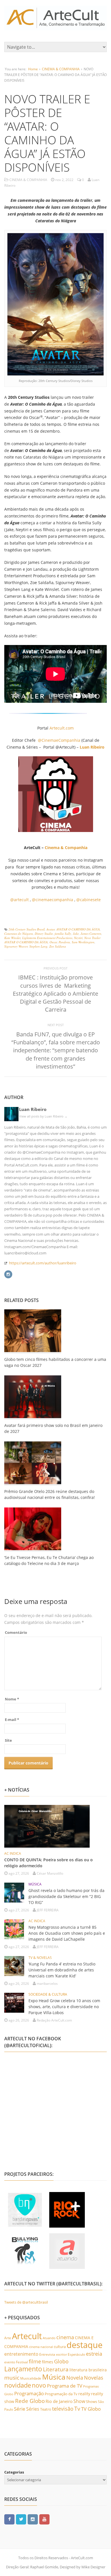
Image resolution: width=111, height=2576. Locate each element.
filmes (48, 2362)
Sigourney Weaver (16, 946)
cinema (65, 2337)
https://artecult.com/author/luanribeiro (43, 1263)
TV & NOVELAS (40, 1958)
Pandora (64, 942)
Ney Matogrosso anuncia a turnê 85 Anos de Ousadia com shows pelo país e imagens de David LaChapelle (67, 1933)
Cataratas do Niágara (19, 933)
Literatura (56, 2369)
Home (33, 69)
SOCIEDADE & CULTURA (48, 1994)
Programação (29, 2393)
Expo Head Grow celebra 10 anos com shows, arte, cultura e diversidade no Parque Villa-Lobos (64, 2007)
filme (35, 2361)
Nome (12, 1699)
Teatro (46, 2409)
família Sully (63, 933)
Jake (76, 933)
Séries (33, 2409)
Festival (22, 2362)
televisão (63, 2409)
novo (39, 2385)
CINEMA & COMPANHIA (61, 69)
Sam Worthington (83, 942)
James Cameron (91, 933)
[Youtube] (44, 2519)
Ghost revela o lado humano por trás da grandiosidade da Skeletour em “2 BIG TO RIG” (66, 1896)
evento (10, 2362)
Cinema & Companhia (66, 848)
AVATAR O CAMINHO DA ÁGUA (78, 929)
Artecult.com (62, 728)
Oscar (53, 942)
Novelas (94, 2378)
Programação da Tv (61, 2394)
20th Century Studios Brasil (27, 929)
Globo (61, 2361)
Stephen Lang (38, 946)
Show (79, 2401)
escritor (61, 2354)
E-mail (12, 1720)
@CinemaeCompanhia (59, 740)
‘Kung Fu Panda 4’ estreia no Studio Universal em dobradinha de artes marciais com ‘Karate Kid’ (62, 1970)
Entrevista (47, 2354)
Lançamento (23, 2369)
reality (84, 2394)
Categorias (14, 2472)
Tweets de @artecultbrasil (26, 2302)
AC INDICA (13, 1853)
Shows (92, 2402)
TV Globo (91, 2409)
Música (54, 2377)
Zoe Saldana (58, 946)
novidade (18, 2385)
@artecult (19, 900)
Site (8, 1740)
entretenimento (21, 2354)
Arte (8, 2338)
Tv (77, 2409)
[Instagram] (8, 1274)
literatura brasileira (88, 2370)
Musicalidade (31, 2378)
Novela (75, 2378)
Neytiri (78, 938)
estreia (94, 2354)
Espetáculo (76, 2354)
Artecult (27, 2336)
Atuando (49, 2338)
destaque (85, 2345)
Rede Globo (30, 2401)
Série (20, 2409)
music (12, 2377)
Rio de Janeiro (59, 2401)
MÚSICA (35, 1884)
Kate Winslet (12, 938)
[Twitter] (21, 2519)
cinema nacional (41, 2347)
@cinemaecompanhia (53, 900)
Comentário (16, 1632)
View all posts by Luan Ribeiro (43, 1116)
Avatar (51, 929)
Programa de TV (65, 2386)
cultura (60, 2347)
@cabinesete (89, 900)
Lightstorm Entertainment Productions (47, 938)
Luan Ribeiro (33, 1109)
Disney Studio (44, 933)
